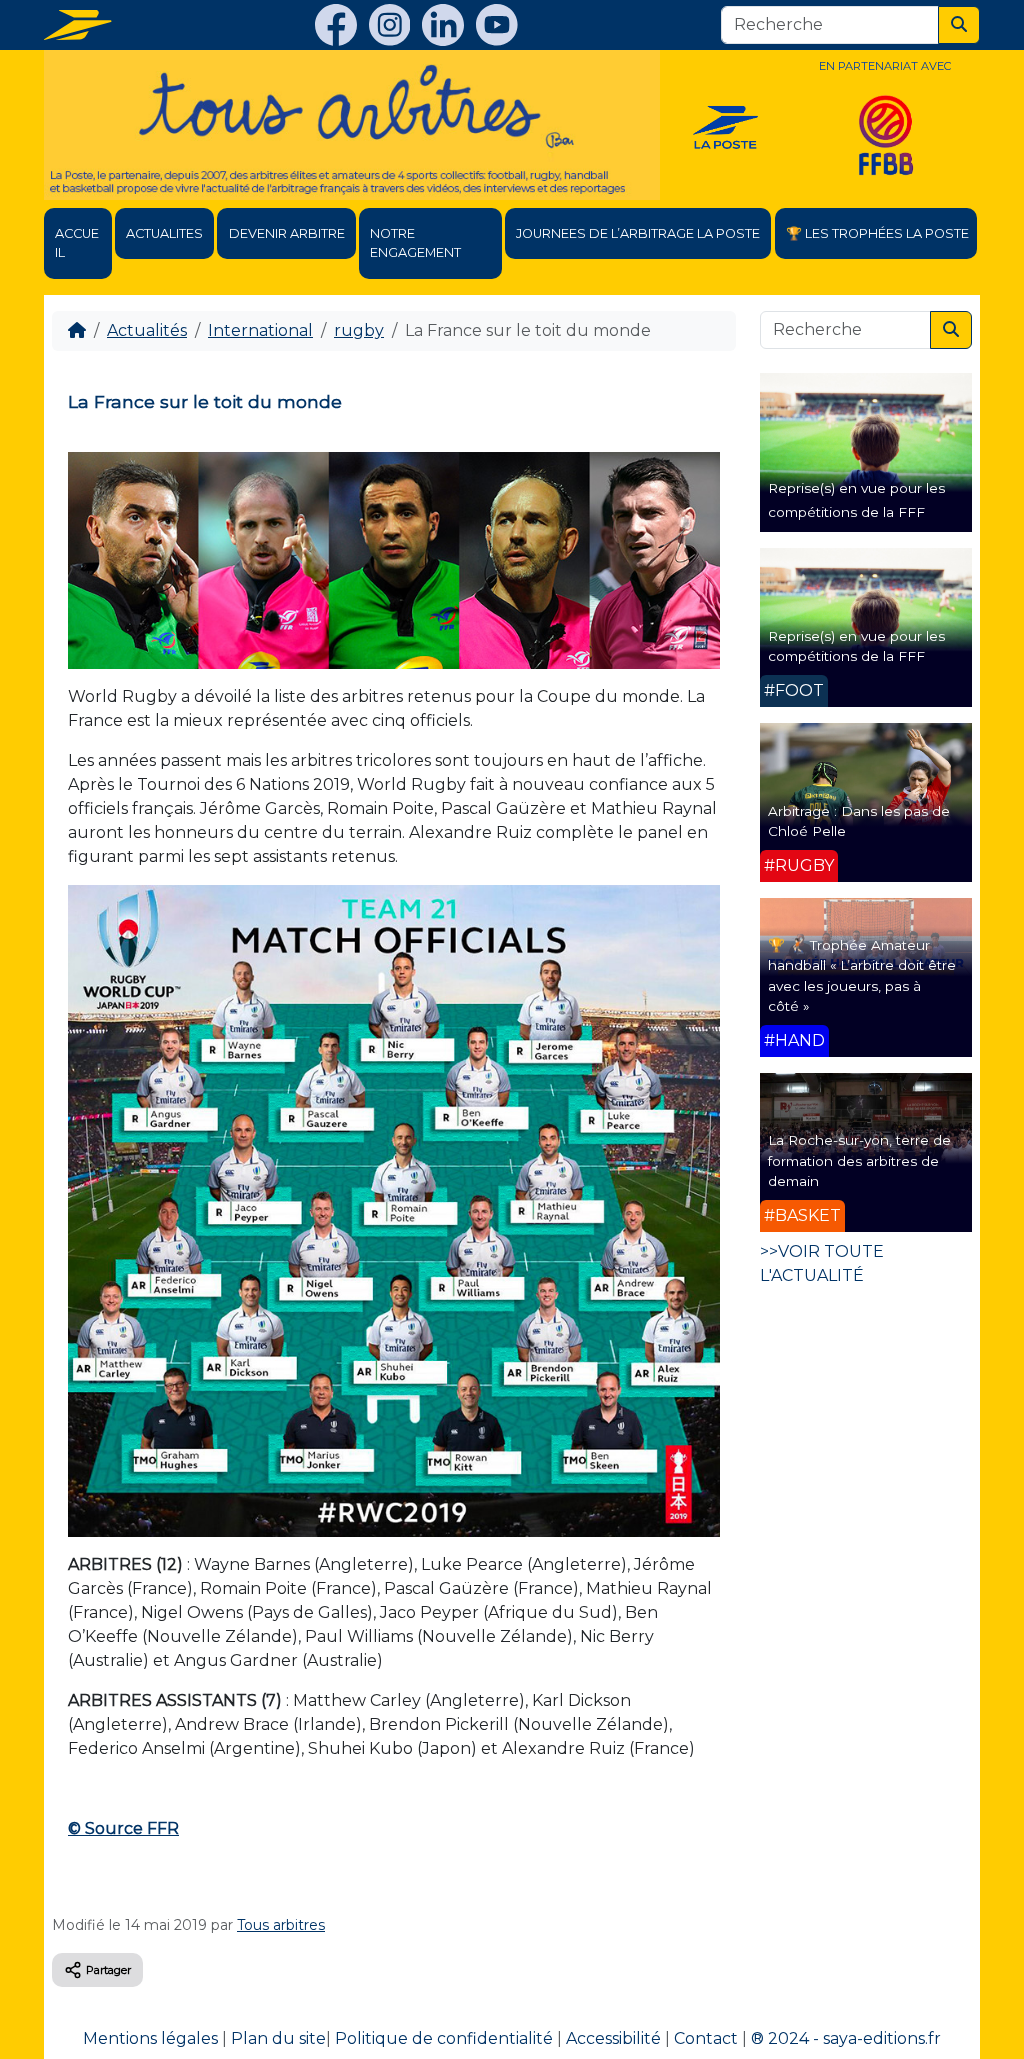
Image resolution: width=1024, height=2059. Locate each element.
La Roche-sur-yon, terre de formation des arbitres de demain (859, 1160)
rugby (359, 330)
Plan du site (278, 2038)
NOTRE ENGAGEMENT (415, 243)
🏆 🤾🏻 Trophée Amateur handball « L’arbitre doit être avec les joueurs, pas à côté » (862, 975)
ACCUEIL (77, 243)
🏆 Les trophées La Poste (877, 233)
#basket (802, 1215)
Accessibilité (613, 2038)
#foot (794, 690)
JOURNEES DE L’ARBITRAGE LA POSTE (638, 233)
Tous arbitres (281, 1925)
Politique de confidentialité (444, 2038)
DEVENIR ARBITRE (287, 233)
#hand (794, 1040)
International (260, 330)
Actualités (147, 330)
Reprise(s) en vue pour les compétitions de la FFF (856, 646)
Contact (706, 2038)
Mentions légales (150, 2038)
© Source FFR (123, 1828)
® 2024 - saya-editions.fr (846, 2038)
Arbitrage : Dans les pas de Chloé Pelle (859, 821)
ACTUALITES (164, 233)
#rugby (799, 865)
